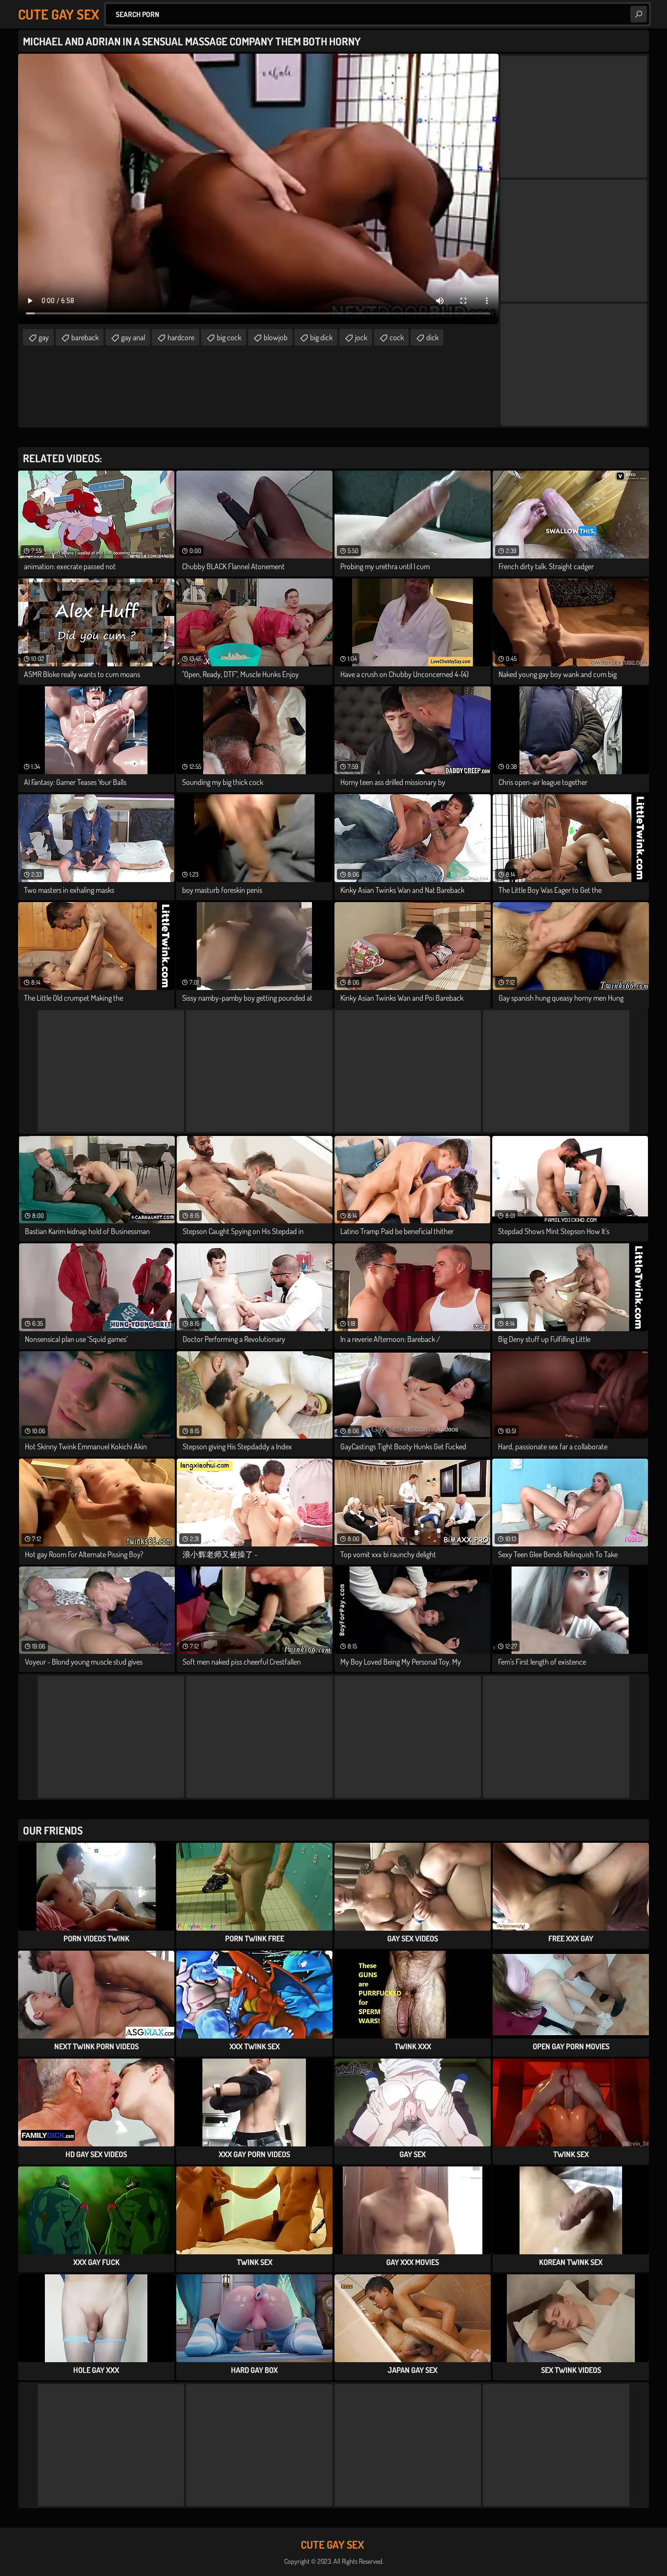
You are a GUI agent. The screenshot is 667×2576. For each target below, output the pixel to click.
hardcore (181, 337)
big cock (229, 337)
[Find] (639, 14)
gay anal (133, 337)
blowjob (276, 337)
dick (432, 337)
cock (397, 337)
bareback (85, 337)
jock (361, 337)
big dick (321, 337)
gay (44, 337)
